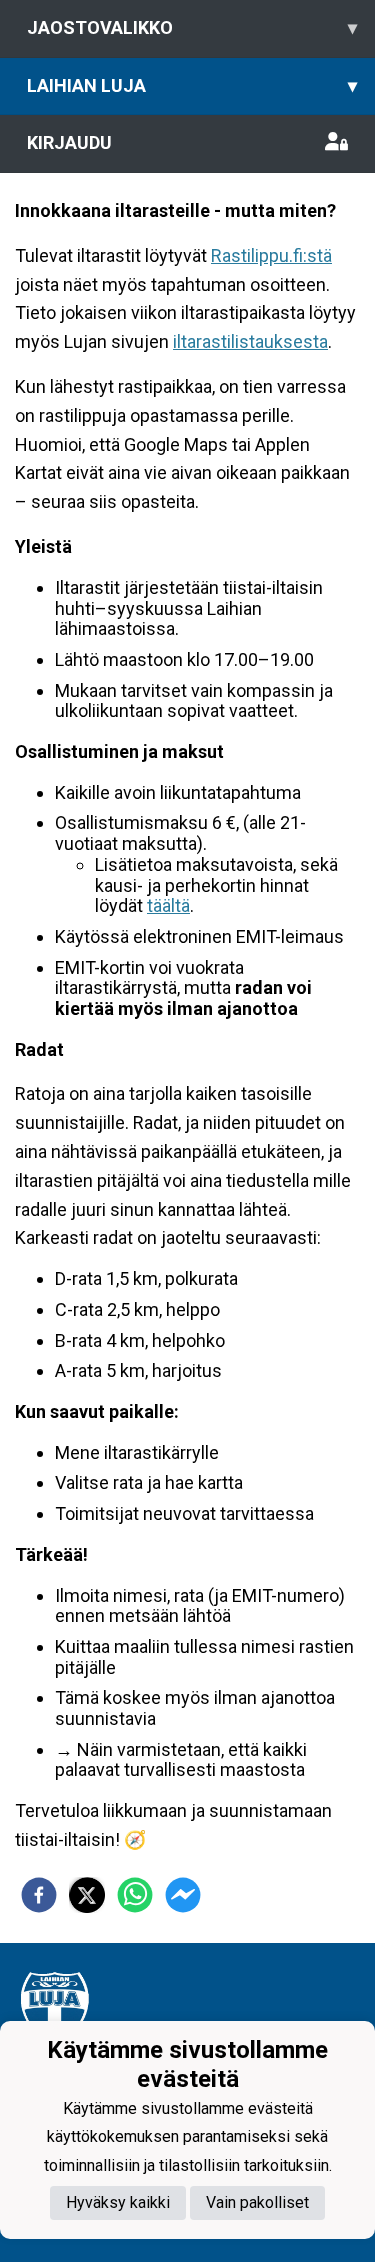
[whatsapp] (135, 1895)
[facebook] (39, 1895)
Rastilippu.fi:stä (271, 255)
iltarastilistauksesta (250, 341)
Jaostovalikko (192, 27)
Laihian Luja (192, 85)
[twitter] (87, 1895)
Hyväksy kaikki (118, 2202)
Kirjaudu (69, 142)
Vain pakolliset (257, 2202)
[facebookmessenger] (183, 1895)
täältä (168, 905)
